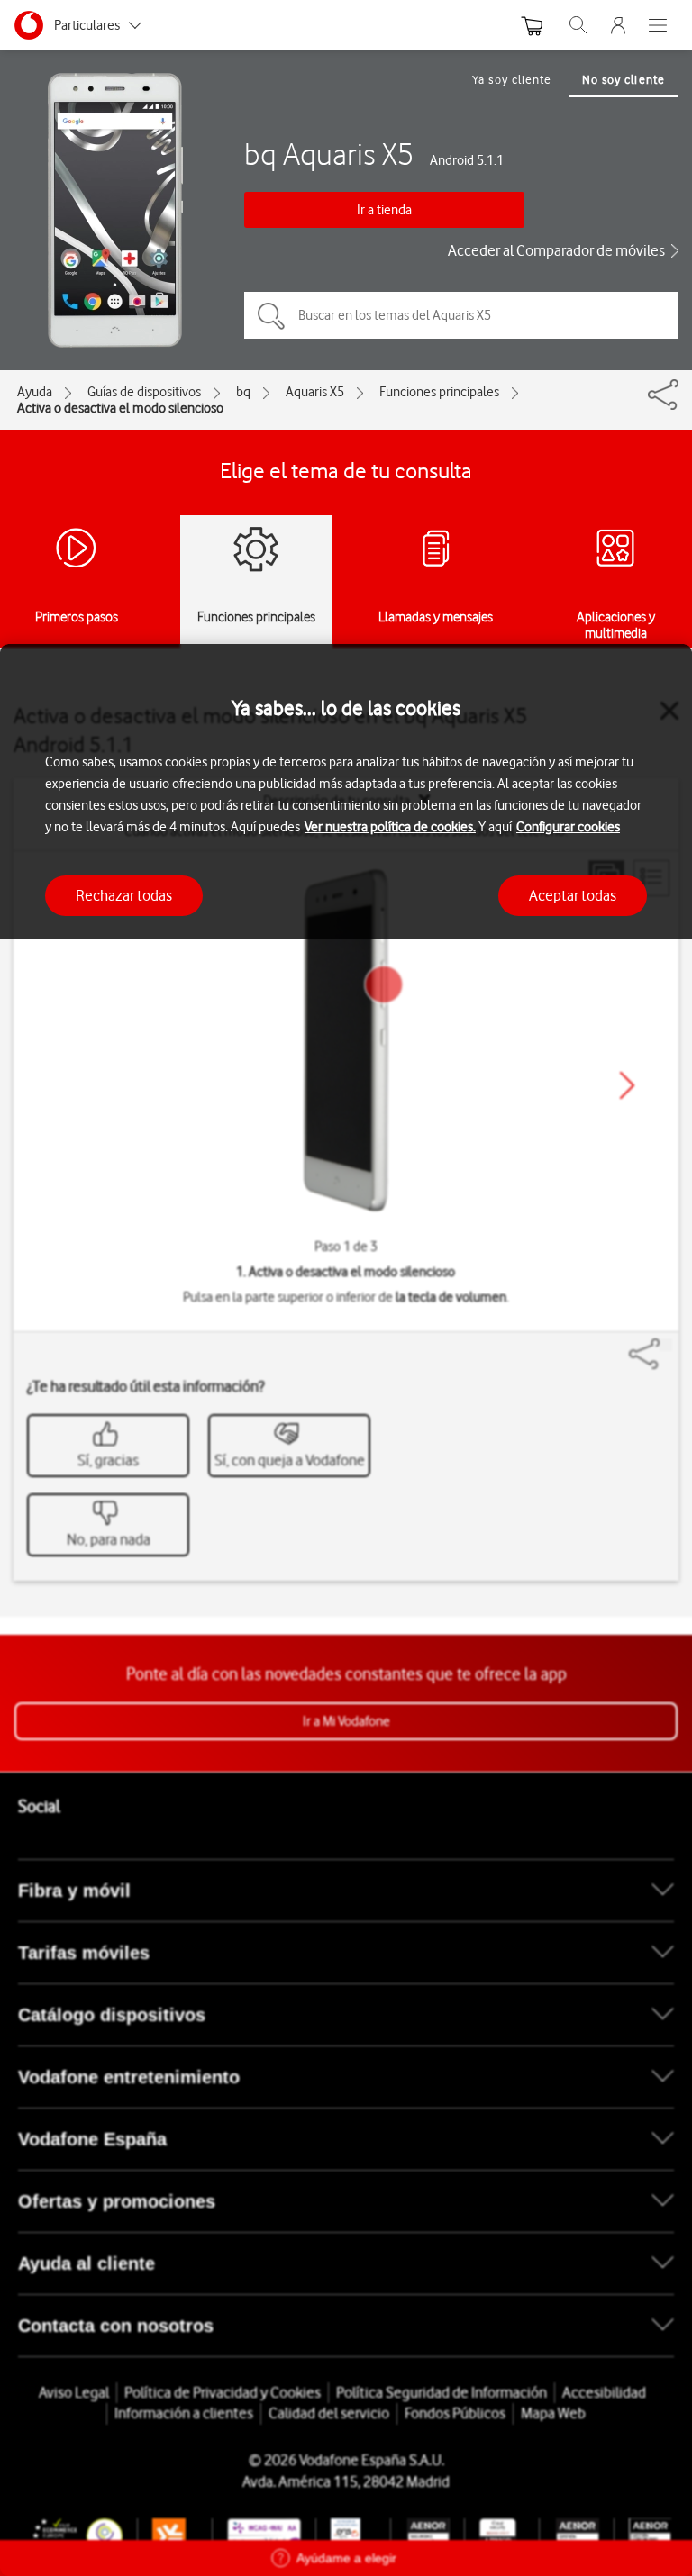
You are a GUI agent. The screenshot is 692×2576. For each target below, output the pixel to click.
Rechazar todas (124, 895)
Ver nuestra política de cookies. (390, 827)
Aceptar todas (573, 895)
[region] (346, 1610)
